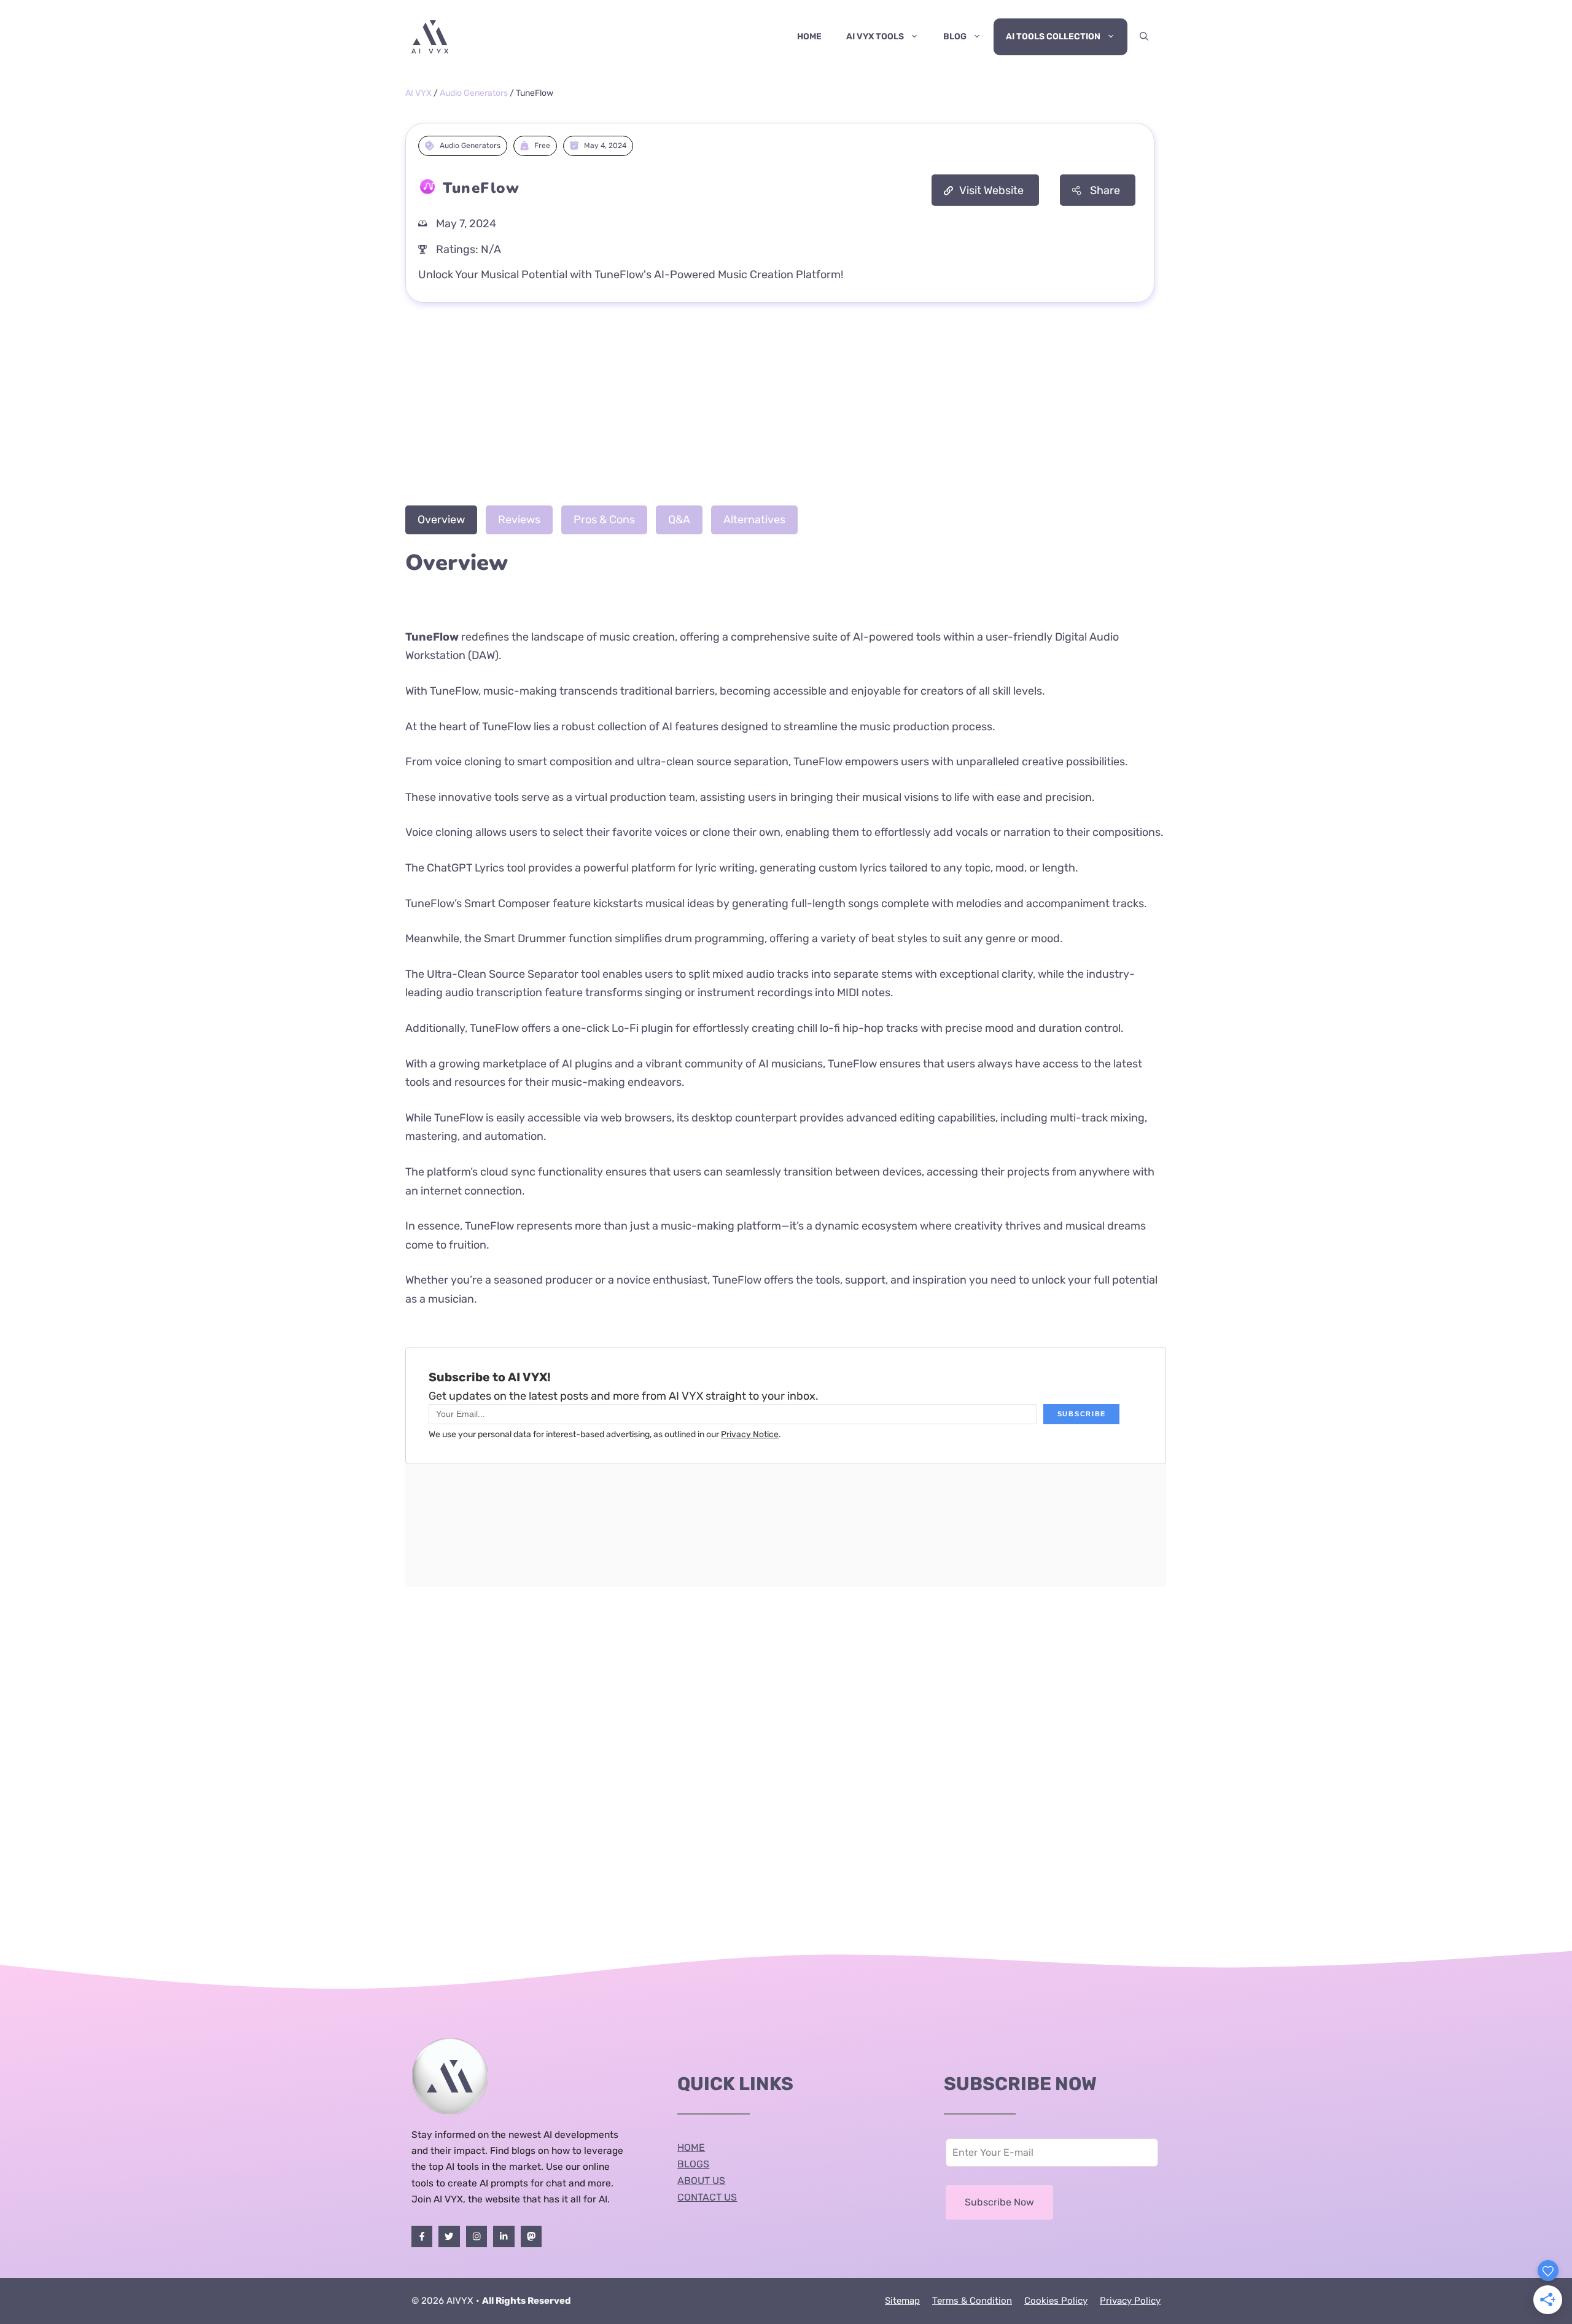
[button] (1144, 37)
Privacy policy (1130, 2301)
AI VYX (418, 93)
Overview (441, 520)
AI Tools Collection (1053, 37)
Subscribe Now (999, 2202)
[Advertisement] (786, 401)
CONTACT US (707, 2197)
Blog (955, 37)
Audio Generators (474, 93)
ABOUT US (701, 2181)
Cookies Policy (1056, 2301)
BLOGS (693, 2164)
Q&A (679, 520)
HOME (691, 2147)
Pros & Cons (604, 520)
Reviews (519, 520)
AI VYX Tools (875, 37)
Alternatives (754, 520)
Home (809, 37)
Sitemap (902, 2301)
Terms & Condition (972, 2301)
